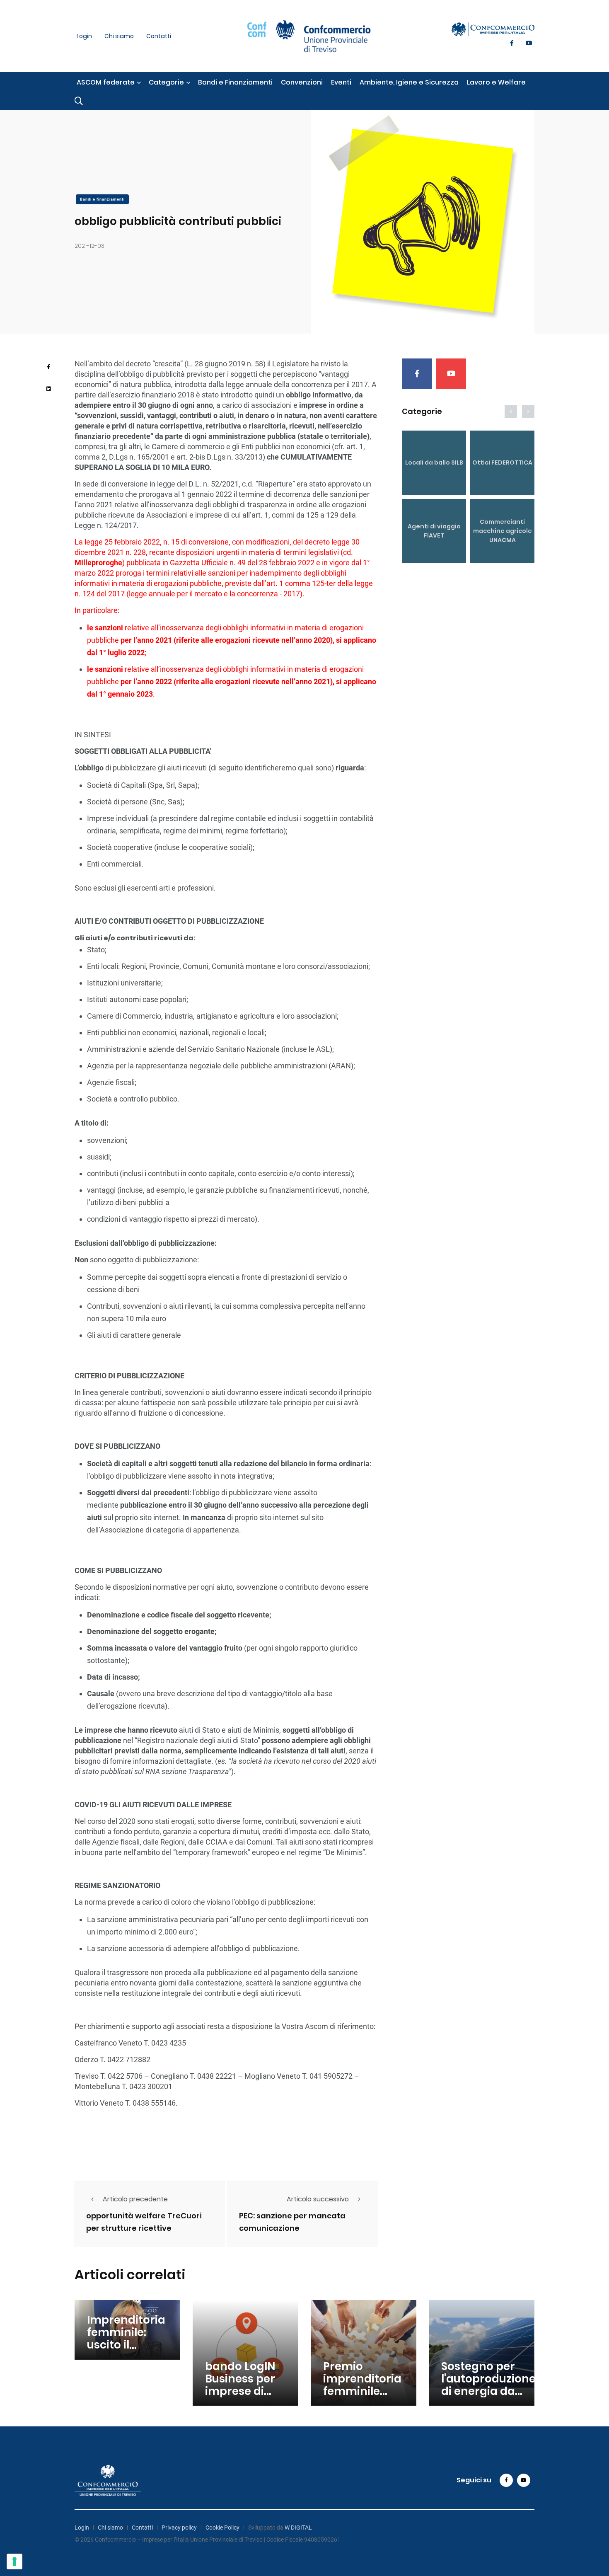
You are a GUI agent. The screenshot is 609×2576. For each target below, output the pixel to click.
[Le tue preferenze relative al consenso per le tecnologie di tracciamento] (15, 2561)
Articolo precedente (135, 2199)
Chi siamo (119, 36)
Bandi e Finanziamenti (235, 82)
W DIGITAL (298, 2528)
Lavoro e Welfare (496, 82)
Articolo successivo (318, 2199)
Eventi (341, 82)
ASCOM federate (106, 82)
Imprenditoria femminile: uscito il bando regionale (126, 2345)
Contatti (159, 36)
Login (84, 36)
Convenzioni (302, 82)
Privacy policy (179, 2528)
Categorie (166, 82)
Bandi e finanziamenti (102, 199)
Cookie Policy (222, 2528)
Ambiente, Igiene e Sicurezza (409, 82)
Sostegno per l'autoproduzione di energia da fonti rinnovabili (488, 2385)
